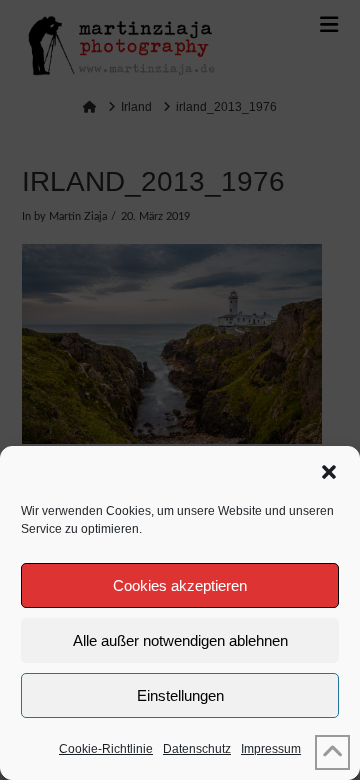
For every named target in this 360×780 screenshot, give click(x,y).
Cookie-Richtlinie (106, 749)
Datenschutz (197, 749)
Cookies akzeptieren (180, 585)
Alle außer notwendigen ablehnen (180, 640)
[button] (329, 472)
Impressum (271, 749)
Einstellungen (180, 695)
